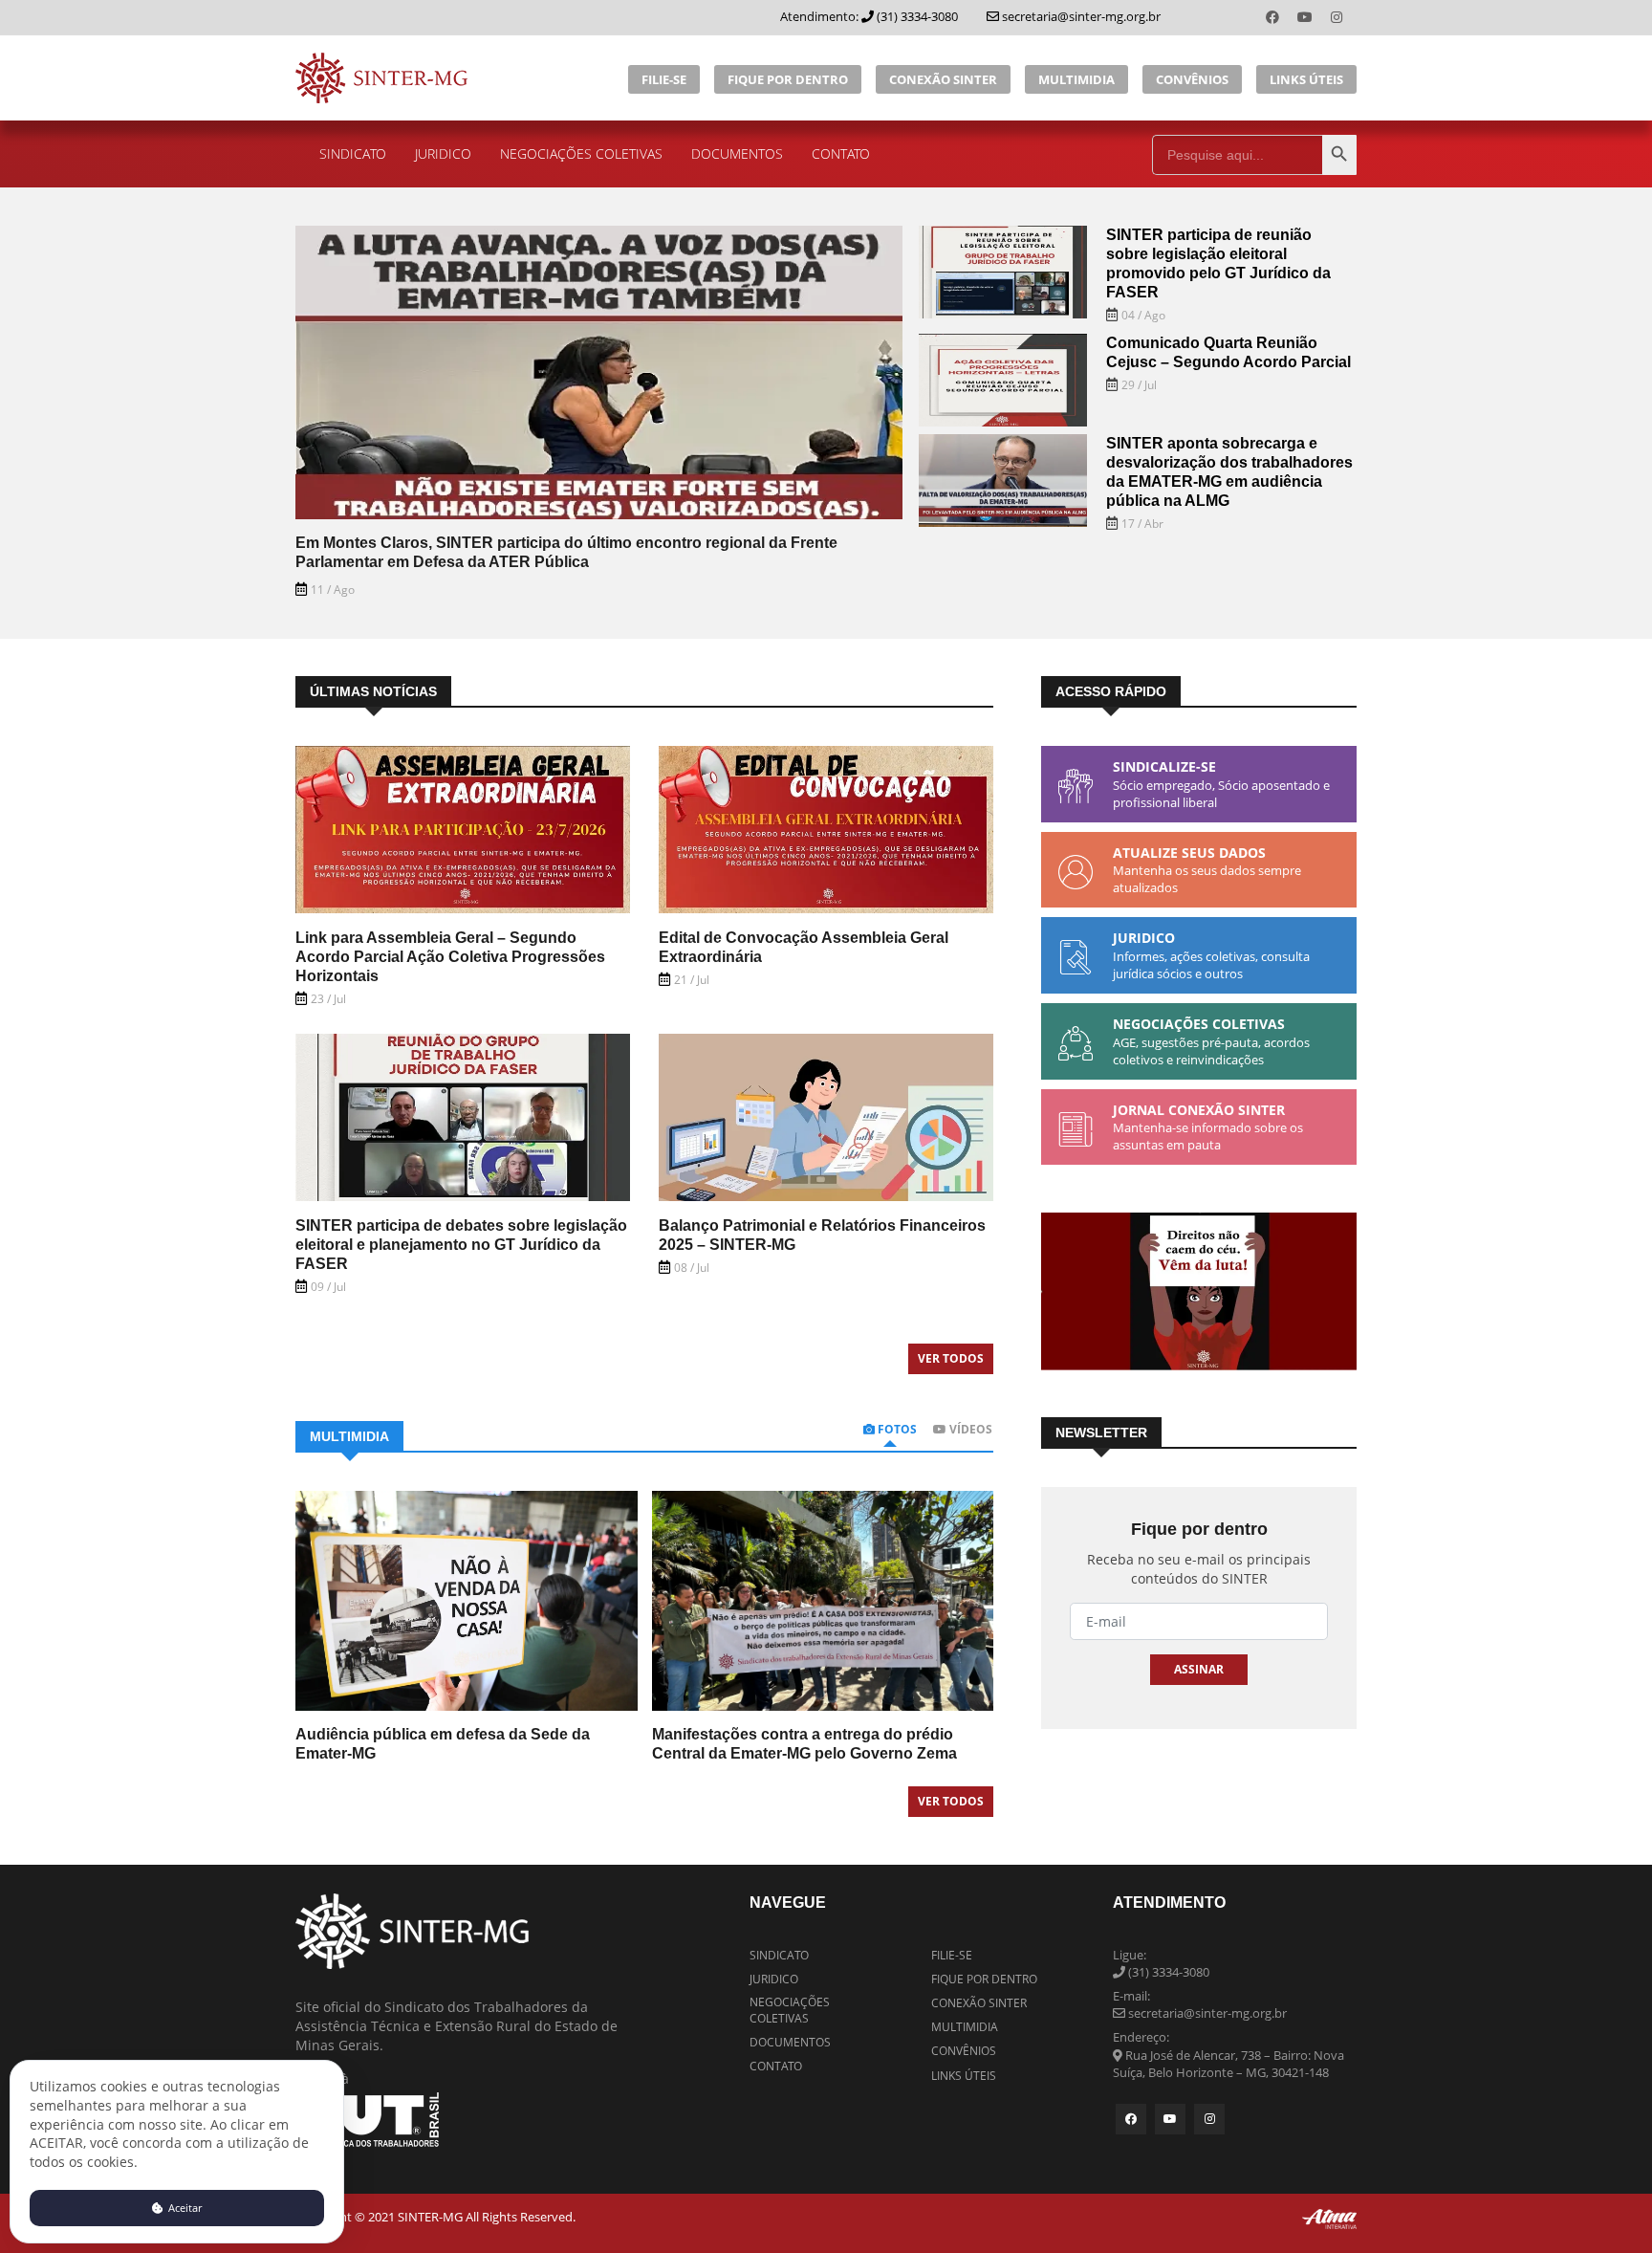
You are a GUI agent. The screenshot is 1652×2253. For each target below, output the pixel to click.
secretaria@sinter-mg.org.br (1080, 16)
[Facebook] (1274, 17)
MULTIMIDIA (1076, 79)
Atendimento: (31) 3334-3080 (869, 16)
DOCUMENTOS (737, 153)
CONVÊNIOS (1192, 79)
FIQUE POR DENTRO (788, 79)
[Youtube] (1307, 17)
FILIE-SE (664, 79)
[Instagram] (1337, 17)
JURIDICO (443, 153)
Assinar (1199, 1669)
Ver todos (951, 1358)
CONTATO (841, 153)
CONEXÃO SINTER (943, 79)
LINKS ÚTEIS (1306, 79)
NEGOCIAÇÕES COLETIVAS (581, 153)
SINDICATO (353, 153)
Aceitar (184, 2208)
